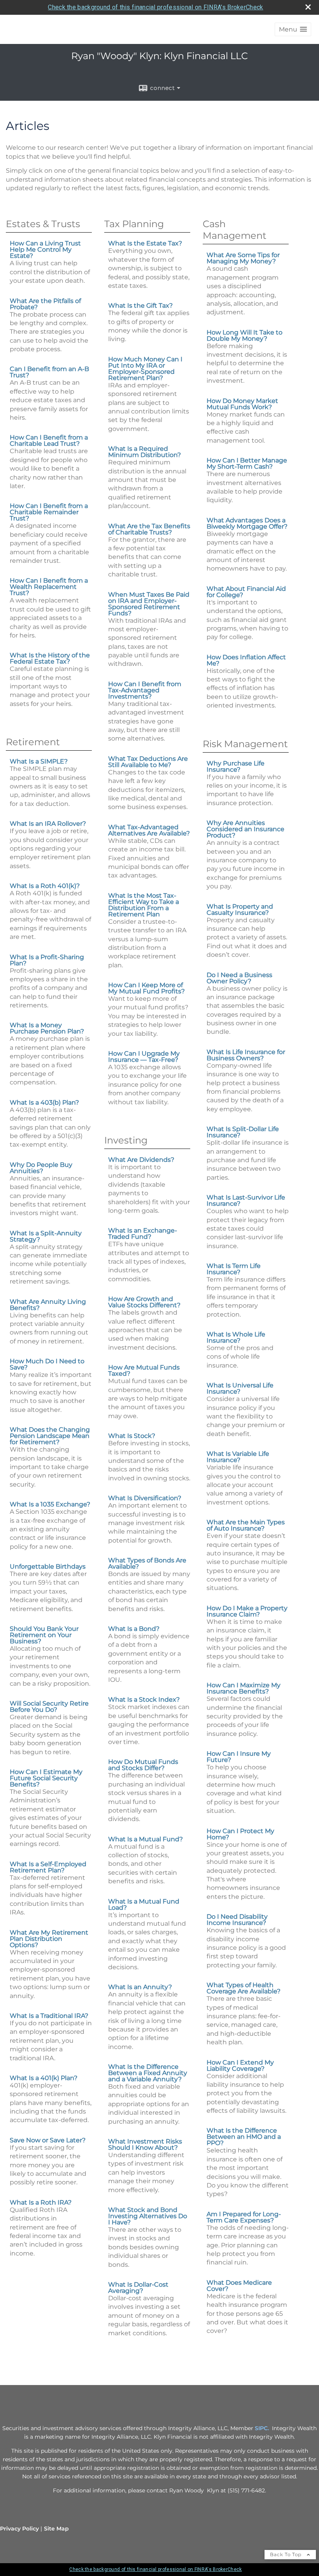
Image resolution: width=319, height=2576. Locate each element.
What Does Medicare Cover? (239, 2286)
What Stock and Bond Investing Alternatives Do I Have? (148, 2216)
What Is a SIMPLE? (39, 761)
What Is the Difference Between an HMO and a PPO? (244, 2137)
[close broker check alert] (308, 7)
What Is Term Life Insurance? (234, 1269)
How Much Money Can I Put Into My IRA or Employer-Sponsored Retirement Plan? (145, 369)
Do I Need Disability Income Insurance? (237, 1920)
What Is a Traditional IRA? (49, 2016)
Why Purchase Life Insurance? (236, 766)
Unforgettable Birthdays (48, 1566)
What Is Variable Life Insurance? (238, 1457)
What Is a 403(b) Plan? (44, 1102)
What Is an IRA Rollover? (48, 824)
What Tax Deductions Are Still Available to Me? (148, 762)
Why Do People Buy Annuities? (41, 1168)
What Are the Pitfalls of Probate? (45, 304)
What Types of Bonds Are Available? (147, 1563)
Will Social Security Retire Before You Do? (49, 1707)
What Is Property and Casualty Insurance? (240, 910)
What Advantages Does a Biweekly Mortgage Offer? (247, 523)
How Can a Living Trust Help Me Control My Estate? (45, 250)
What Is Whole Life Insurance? (236, 1337)
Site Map (56, 2529)
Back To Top (287, 2554)
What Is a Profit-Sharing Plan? (47, 960)
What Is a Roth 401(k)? (45, 886)
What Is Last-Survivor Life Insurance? (246, 1200)
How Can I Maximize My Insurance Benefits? (244, 1688)
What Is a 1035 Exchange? (50, 1504)
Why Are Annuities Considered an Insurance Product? (245, 829)
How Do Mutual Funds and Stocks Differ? (143, 1765)
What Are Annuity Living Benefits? (48, 1305)
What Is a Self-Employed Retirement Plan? (48, 1867)
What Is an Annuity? (140, 1987)
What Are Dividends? (141, 1160)
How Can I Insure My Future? (239, 1757)
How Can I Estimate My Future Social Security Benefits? (46, 1778)
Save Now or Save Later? (48, 2140)
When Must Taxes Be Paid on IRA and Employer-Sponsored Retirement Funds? (149, 604)
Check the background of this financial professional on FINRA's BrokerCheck (155, 7)
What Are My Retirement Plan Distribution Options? (49, 1939)
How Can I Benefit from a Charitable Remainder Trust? (49, 512)
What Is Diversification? (145, 1498)
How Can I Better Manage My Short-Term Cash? (247, 463)
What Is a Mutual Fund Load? (144, 1904)
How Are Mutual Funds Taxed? (144, 1370)
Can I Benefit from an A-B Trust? (49, 372)
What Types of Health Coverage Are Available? (244, 1988)
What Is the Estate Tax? (145, 243)
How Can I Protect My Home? (240, 1834)
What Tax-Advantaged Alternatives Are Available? (149, 830)
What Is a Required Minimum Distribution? (145, 452)
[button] (293, 29)
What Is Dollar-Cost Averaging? (138, 2288)
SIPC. (262, 2428)
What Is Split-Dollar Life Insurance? (243, 1132)
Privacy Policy (19, 2529)
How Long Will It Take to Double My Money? (245, 335)
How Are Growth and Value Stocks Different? (144, 1302)
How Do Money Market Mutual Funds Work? (242, 404)
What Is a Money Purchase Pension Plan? (47, 1028)
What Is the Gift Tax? (140, 306)
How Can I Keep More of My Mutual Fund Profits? (146, 988)
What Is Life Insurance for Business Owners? (246, 1055)
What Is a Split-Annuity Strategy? (46, 1236)
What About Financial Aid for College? (246, 592)
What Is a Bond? (134, 1629)
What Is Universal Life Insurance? (240, 1388)
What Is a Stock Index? (144, 1700)
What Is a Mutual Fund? (145, 1839)
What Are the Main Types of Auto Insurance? (246, 1525)
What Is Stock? (132, 1436)
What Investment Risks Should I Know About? (145, 2144)
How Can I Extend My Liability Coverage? (240, 2066)
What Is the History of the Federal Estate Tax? (50, 658)
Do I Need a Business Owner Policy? (239, 978)
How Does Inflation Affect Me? (246, 660)
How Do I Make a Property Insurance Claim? (247, 1611)
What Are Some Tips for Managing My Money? (243, 258)
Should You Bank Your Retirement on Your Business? (44, 1635)
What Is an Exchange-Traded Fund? (143, 1234)
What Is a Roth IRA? (41, 2202)
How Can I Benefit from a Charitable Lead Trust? (49, 440)
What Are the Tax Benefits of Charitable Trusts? (149, 529)
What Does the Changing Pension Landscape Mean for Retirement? (50, 1436)
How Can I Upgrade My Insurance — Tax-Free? (144, 1057)
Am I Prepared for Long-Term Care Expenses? (244, 2217)
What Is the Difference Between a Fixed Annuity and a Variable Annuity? (148, 2073)
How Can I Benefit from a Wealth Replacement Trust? (49, 587)
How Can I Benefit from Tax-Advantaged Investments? (145, 690)
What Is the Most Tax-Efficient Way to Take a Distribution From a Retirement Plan (144, 905)
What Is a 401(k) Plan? (44, 2078)
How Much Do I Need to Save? (47, 1364)
